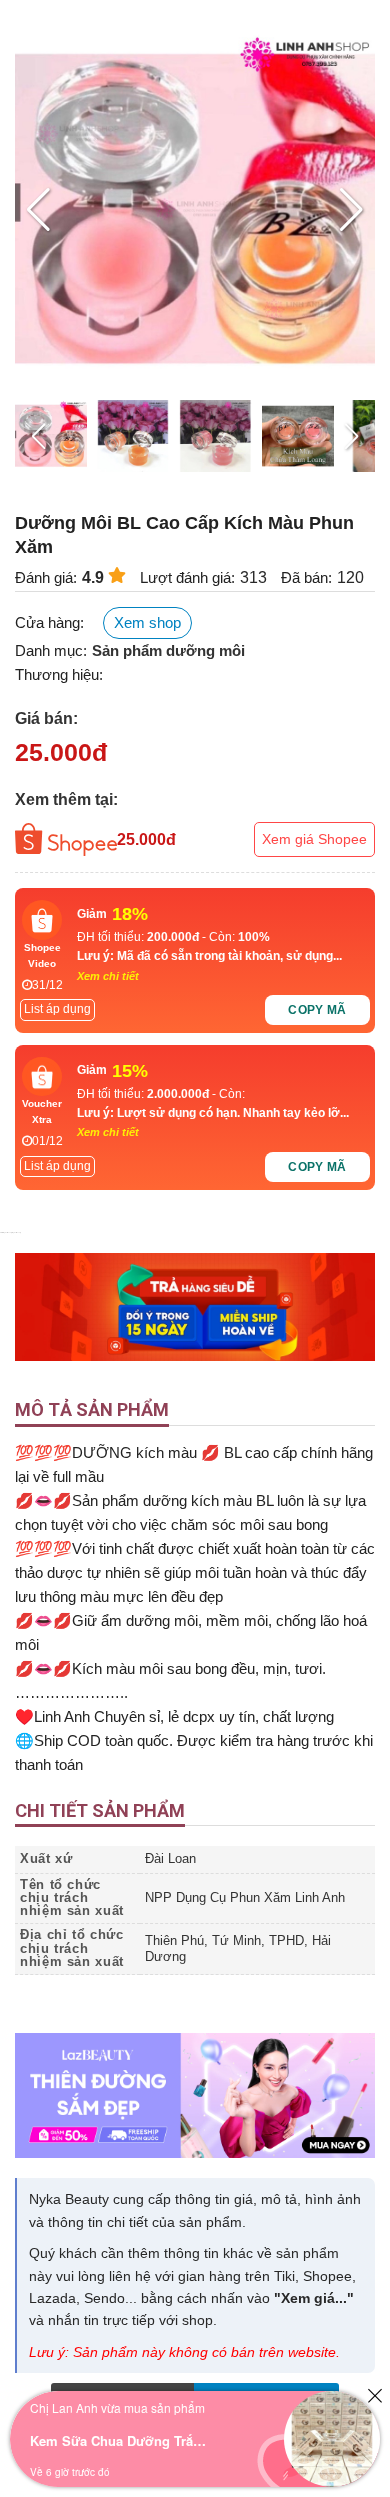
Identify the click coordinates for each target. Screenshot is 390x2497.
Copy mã (317, 1010)
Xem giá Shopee (314, 839)
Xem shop (147, 622)
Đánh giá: (46, 577)
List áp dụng (57, 1009)
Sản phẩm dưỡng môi (168, 650)
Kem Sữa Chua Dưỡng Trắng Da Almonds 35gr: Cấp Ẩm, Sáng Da (120, 2440)
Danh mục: (51, 650)
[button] (351, 210)
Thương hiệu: (59, 674)
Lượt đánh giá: (187, 577)
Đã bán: (306, 577)
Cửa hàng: (49, 622)
